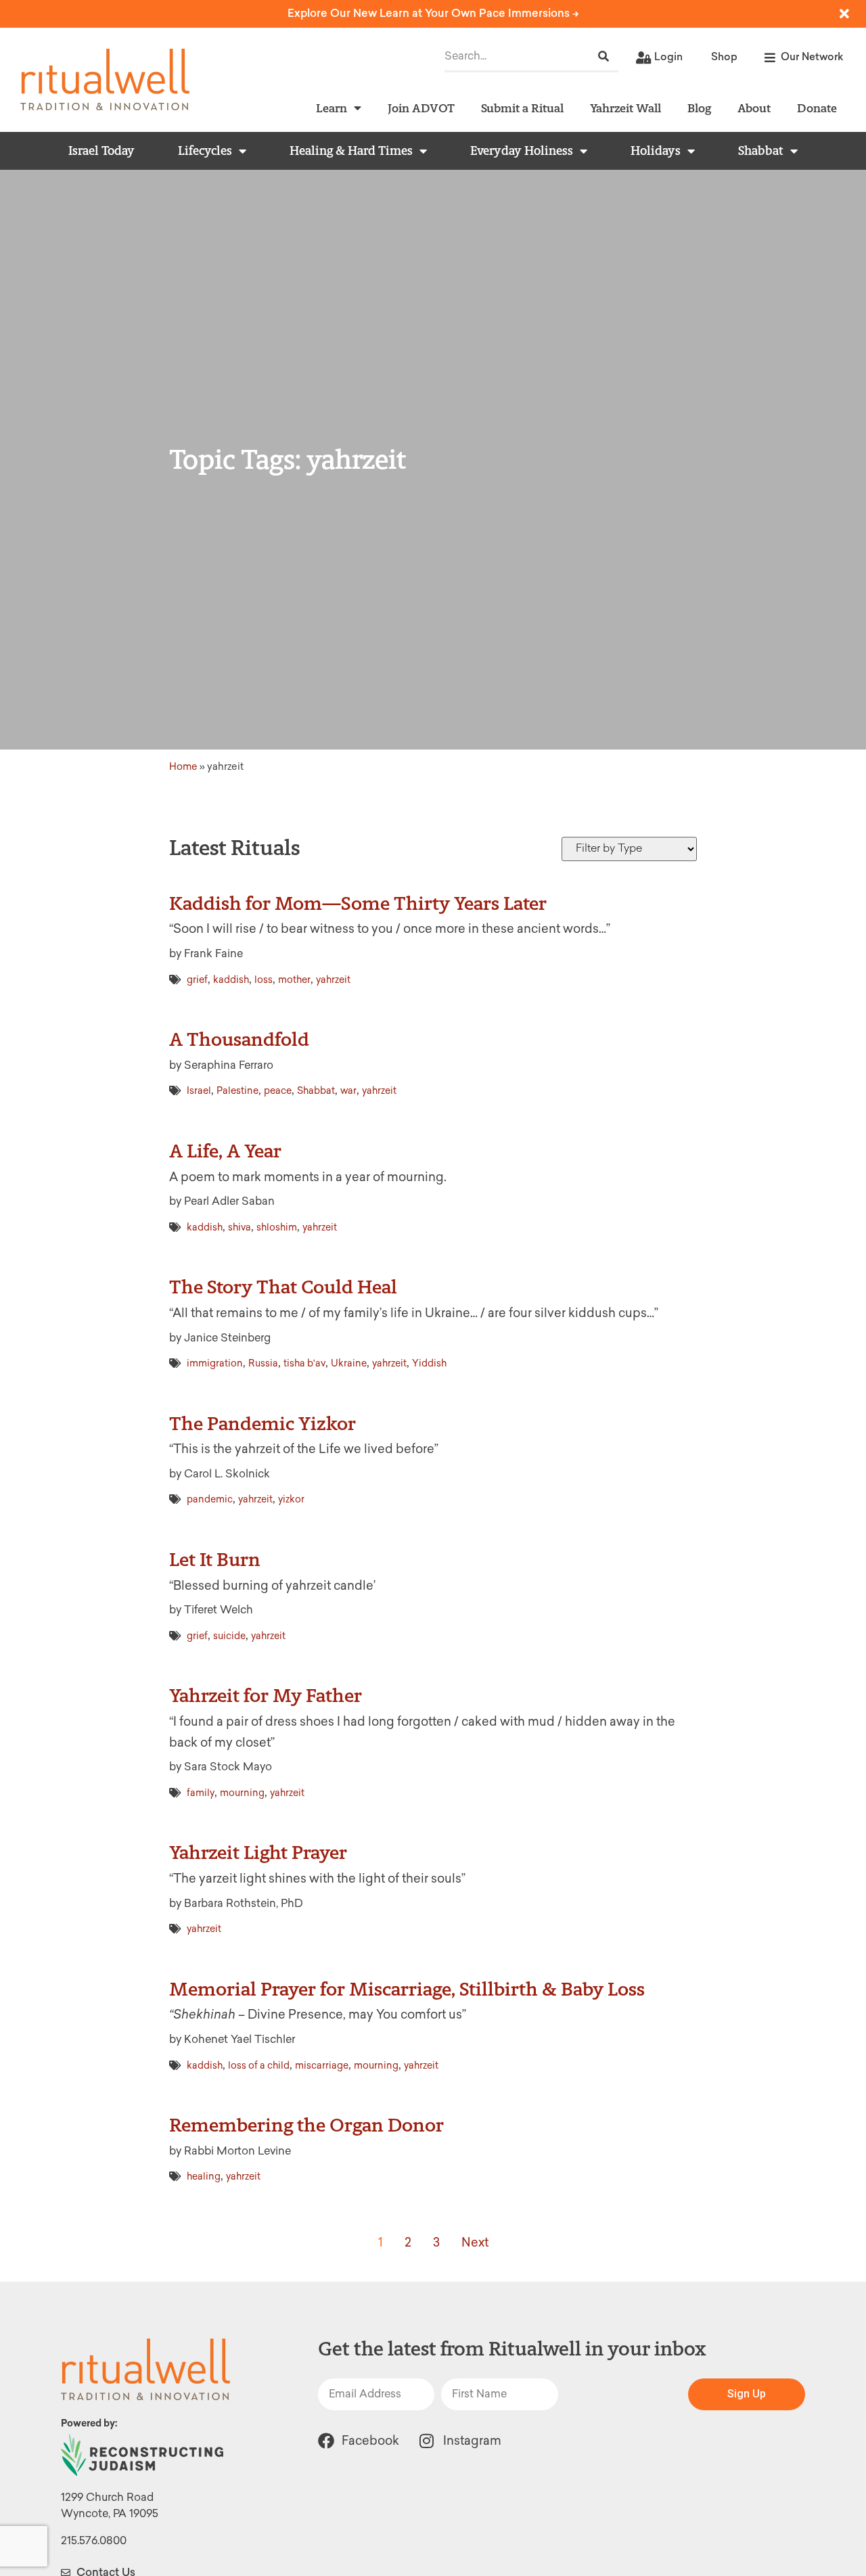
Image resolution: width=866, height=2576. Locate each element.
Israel (199, 1091)
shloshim (277, 1227)
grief (197, 980)
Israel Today (101, 151)
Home (183, 766)
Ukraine (349, 1363)
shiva (240, 1227)
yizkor (291, 1499)
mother (294, 980)
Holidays (656, 151)
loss (264, 980)
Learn (332, 108)
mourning (242, 1793)
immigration (215, 1363)
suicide (229, 1636)
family (201, 1793)
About (754, 108)
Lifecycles (205, 151)
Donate (817, 108)
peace (278, 1091)
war (348, 1091)
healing (204, 2177)
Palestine (237, 1091)
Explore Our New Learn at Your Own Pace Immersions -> (433, 13)
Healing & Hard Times (351, 151)
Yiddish (429, 1363)
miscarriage (322, 2066)
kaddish (231, 980)
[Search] (603, 56)
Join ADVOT (421, 108)
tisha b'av (304, 1363)
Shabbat (761, 151)
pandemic (210, 1499)
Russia (263, 1363)
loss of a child (259, 2066)
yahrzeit (333, 980)
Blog (699, 108)
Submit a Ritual (522, 108)
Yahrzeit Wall (625, 108)
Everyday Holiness (522, 151)
